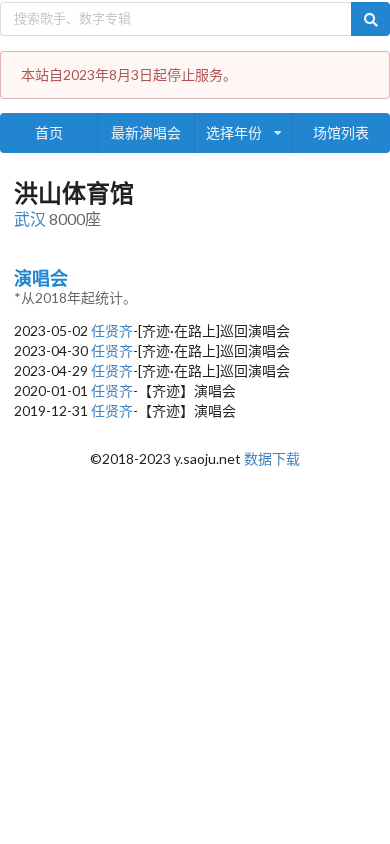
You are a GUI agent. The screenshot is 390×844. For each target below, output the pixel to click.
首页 (49, 132)
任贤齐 (112, 330)
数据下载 (272, 458)
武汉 (30, 218)
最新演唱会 (146, 132)
